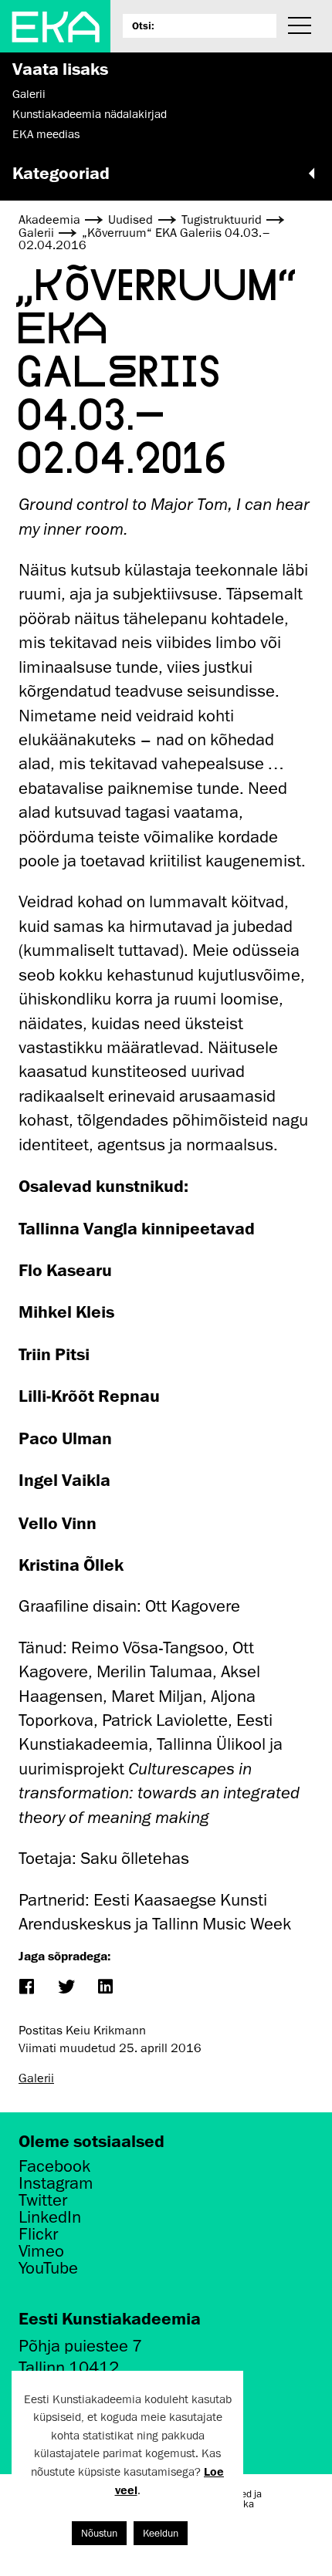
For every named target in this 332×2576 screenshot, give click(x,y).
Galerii (29, 94)
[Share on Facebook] (26, 1988)
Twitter (43, 2200)
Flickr (38, 2234)
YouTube (48, 2268)
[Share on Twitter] (65, 1988)
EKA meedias (46, 134)
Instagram (56, 2183)
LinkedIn (50, 2217)
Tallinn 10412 (69, 2367)
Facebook (54, 2166)
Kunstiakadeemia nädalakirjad (90, 114)
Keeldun (161, 2533)
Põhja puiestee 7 (80, 2346)
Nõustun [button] (99, 2533)
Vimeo (41, 2251)
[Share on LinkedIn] (105, 1988)
